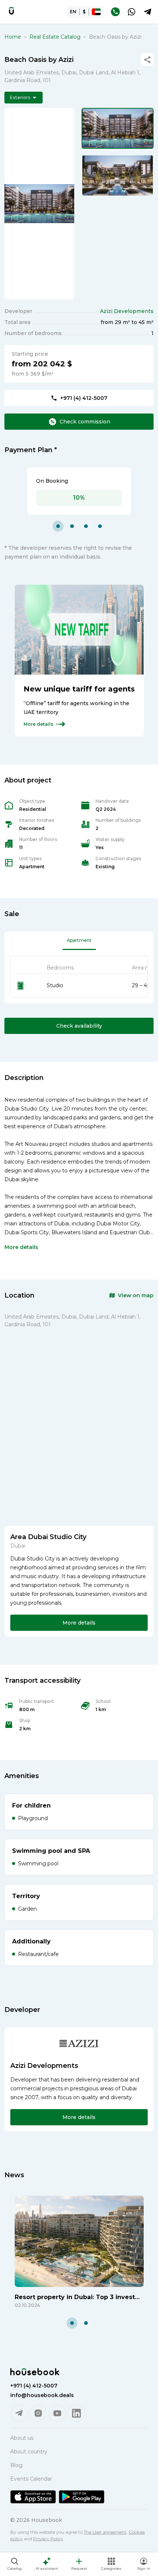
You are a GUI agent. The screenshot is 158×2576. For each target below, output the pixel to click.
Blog (16, 2465)
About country (29, 2452)
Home (13, 37)
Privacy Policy (48, 2539)
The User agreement (105, 2532)
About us (22, 2438)
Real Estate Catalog (55, 37)
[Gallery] (39, 204)
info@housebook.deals (42, 2395)
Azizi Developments (127, 311)
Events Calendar (31, 2479)
